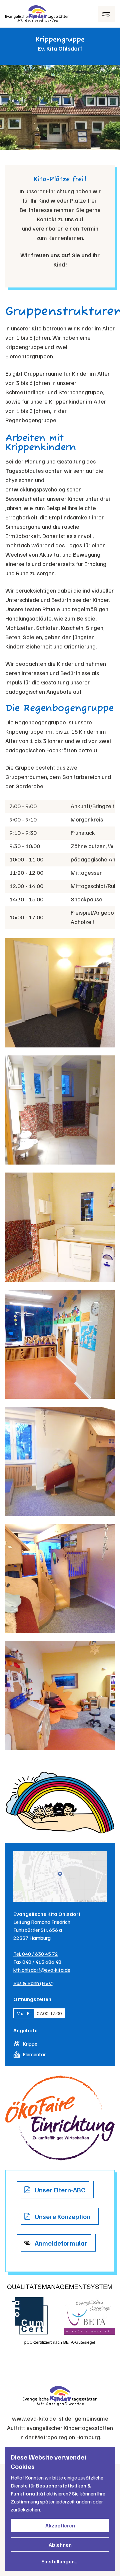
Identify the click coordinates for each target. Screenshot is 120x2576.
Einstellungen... (60, 2561)
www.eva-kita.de (34, 2418)
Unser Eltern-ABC (60, 2190)
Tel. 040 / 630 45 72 (36, 1954)
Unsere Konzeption (62, 2216)
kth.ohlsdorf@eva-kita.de (42, 1970)
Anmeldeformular (61, 2243)
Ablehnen (60, 2545)
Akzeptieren (60, 2525)
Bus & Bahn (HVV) (33, 1983)
